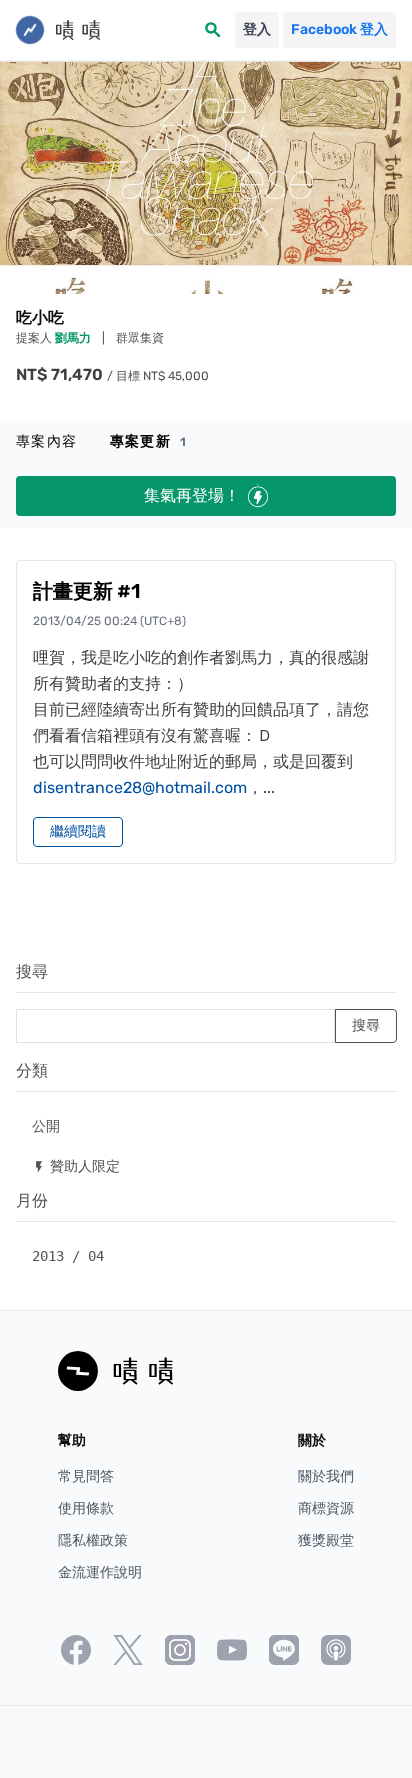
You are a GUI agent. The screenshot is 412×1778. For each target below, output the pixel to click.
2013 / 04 (68, 1256)
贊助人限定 (76, 1165)
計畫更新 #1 (87, 591)
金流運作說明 (100, 1572)
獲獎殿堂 (326, 1540)
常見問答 (86, 1476)
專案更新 (148, 441)
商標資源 (326, 1508)
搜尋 (32, 971)
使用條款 (86, 1508)
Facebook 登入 (339, 29)
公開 (46, 1125)
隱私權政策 (93, 1540)
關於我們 (326, 1476)
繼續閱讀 (78, 831)
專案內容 (47, 441)
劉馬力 (74, 338)
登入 (257, 29)
